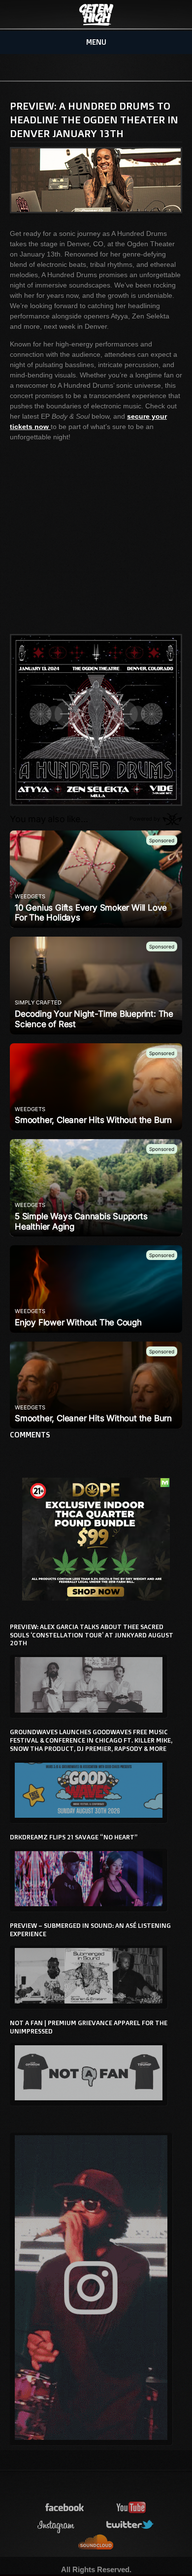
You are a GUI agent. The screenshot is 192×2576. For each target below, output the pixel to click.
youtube (131, 2508)
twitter (130, 2525)
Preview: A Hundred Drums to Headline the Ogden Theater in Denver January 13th (94, 119)
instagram (56, 2525)
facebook (65, 2508)
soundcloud (96, 2542)
